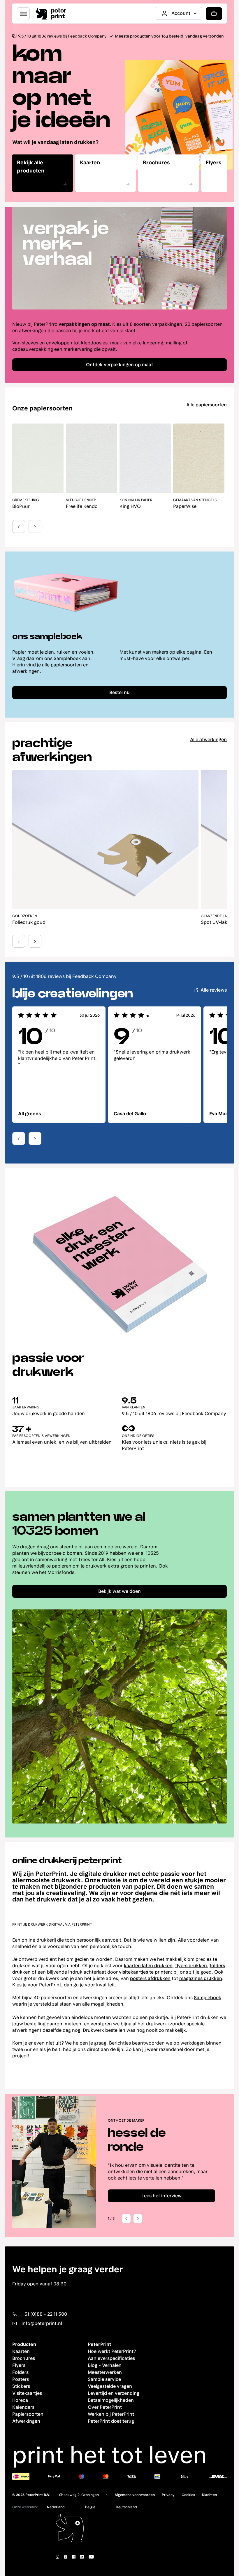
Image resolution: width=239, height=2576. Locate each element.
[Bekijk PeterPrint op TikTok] (66, 2557)
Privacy (168, 2495)
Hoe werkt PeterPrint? (112, 2351)
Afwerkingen (26, 2421)
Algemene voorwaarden (135, 2495)
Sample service (104, 2379)
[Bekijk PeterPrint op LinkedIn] (82, 2557)
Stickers (21, 2386)
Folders (20, 2372)
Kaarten (21, 2351)
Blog (93, 2365)
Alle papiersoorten (207, 405)
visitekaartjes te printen (145, 1972)
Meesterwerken (105, 2372)
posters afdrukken (150, 1978)
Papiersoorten (28, 2414)
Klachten (209, 2495)
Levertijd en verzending (114, 2393)
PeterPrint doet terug (111, 2421)
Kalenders (23, 2407)
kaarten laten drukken (148, 1966)
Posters (21, 2379)
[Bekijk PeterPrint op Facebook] (74, 2557)
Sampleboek (208, 1998)
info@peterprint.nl (42, 2323)
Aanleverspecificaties (111, 2358)
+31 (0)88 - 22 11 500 (44, 2314)
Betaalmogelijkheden (111, 2400)
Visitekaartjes (27, 2393)
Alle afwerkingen (208, 740)
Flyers (19, 2365)
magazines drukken (201, 1978)
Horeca (20, 2400)
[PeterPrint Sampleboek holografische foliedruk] (66, 601)
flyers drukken (191, 1966)
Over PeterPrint (105, 2407)
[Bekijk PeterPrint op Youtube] (91, 2557)
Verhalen (112, 2365)
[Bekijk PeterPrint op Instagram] (57, 2557)
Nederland (56, 2507)
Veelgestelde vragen (110, 2386)
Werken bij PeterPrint (111, 2414)
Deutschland (126, 2507)
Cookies (188, 2495)
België (90, 2507)
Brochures (24, 2358)
